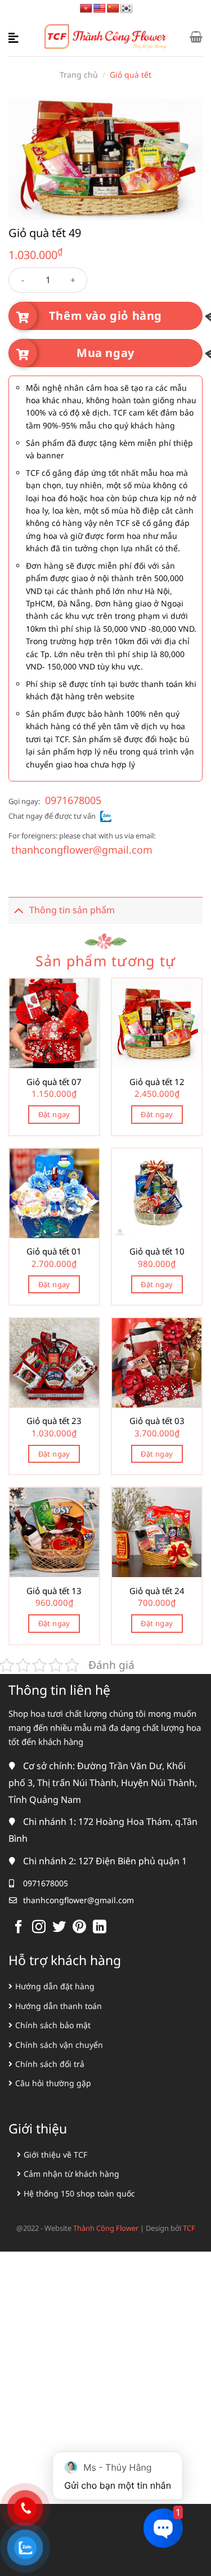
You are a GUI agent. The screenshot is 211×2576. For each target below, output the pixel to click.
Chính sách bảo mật (53, 2025)
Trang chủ (79, 75)
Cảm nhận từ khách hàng (71, 2174)
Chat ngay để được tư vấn (52, 816)
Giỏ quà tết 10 (157, 1251)
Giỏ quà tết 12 (157, 1082)
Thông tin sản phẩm (72, 910)
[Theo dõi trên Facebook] (19, 1928)
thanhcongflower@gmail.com (82, 850)
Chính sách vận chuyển (59, 2045)
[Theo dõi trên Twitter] (59, 1928)
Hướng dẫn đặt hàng (55, 1986)
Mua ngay (105, 353)
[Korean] (127, 9)
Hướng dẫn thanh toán (59, 2006)
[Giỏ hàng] (196, 37)
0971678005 (73, 800)
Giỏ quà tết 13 (54, 1591)
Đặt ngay (54, 1114)
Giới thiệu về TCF (55, 2155)
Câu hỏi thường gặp (53, 2083)
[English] (100, 9)
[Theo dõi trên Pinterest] (79, 1928)
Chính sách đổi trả (50, 2064)
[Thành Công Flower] (106, 37)
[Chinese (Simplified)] (113, 9)
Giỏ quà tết (131, 75)
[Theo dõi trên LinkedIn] (100, 1928)
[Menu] (15, 37)
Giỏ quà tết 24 (157, 1591)
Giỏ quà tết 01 (54, 1251)
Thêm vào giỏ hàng (105, 316)
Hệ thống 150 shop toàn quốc (79, 2193)
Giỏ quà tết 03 (157, 1421)
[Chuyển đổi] (19, 910)
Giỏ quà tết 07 (54, 1082)
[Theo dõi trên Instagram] (39, 1928)
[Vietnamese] (86, 9)
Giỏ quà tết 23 (54, 1421)
